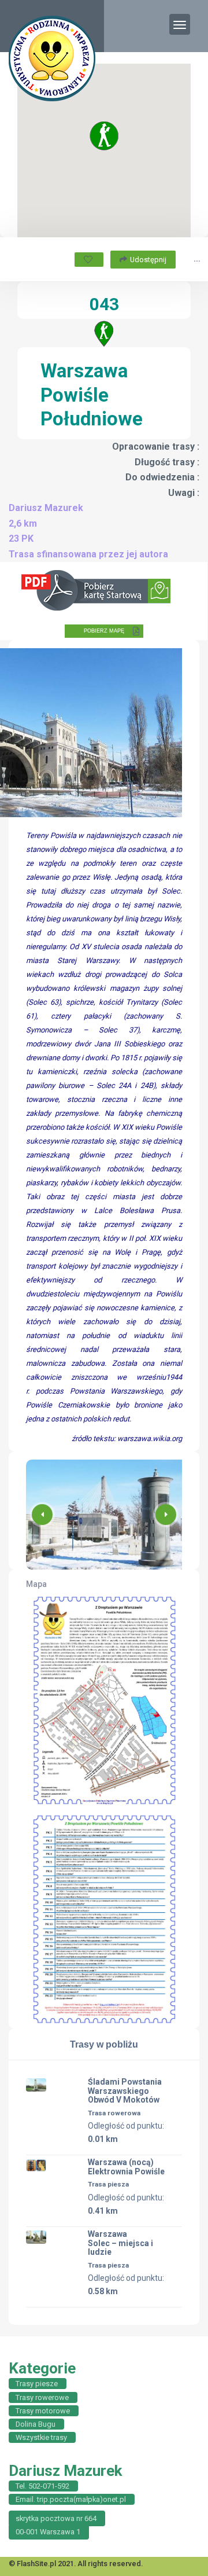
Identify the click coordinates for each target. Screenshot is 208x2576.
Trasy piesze (37, 2384)
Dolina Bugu (36, 2424)
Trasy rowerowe (42, 2397)
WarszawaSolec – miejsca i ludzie (120, 2243)
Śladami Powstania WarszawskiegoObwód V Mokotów (125, 2091)
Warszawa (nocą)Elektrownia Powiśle (126, 2167)
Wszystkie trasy (41, 2437)
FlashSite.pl (36, 2564)
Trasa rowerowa (114, 2113)
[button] (166, 1515)
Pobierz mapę (104, 631)
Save (89, 260)
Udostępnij (148, 260)
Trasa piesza (108, 2184)
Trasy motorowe (43, 2411)
